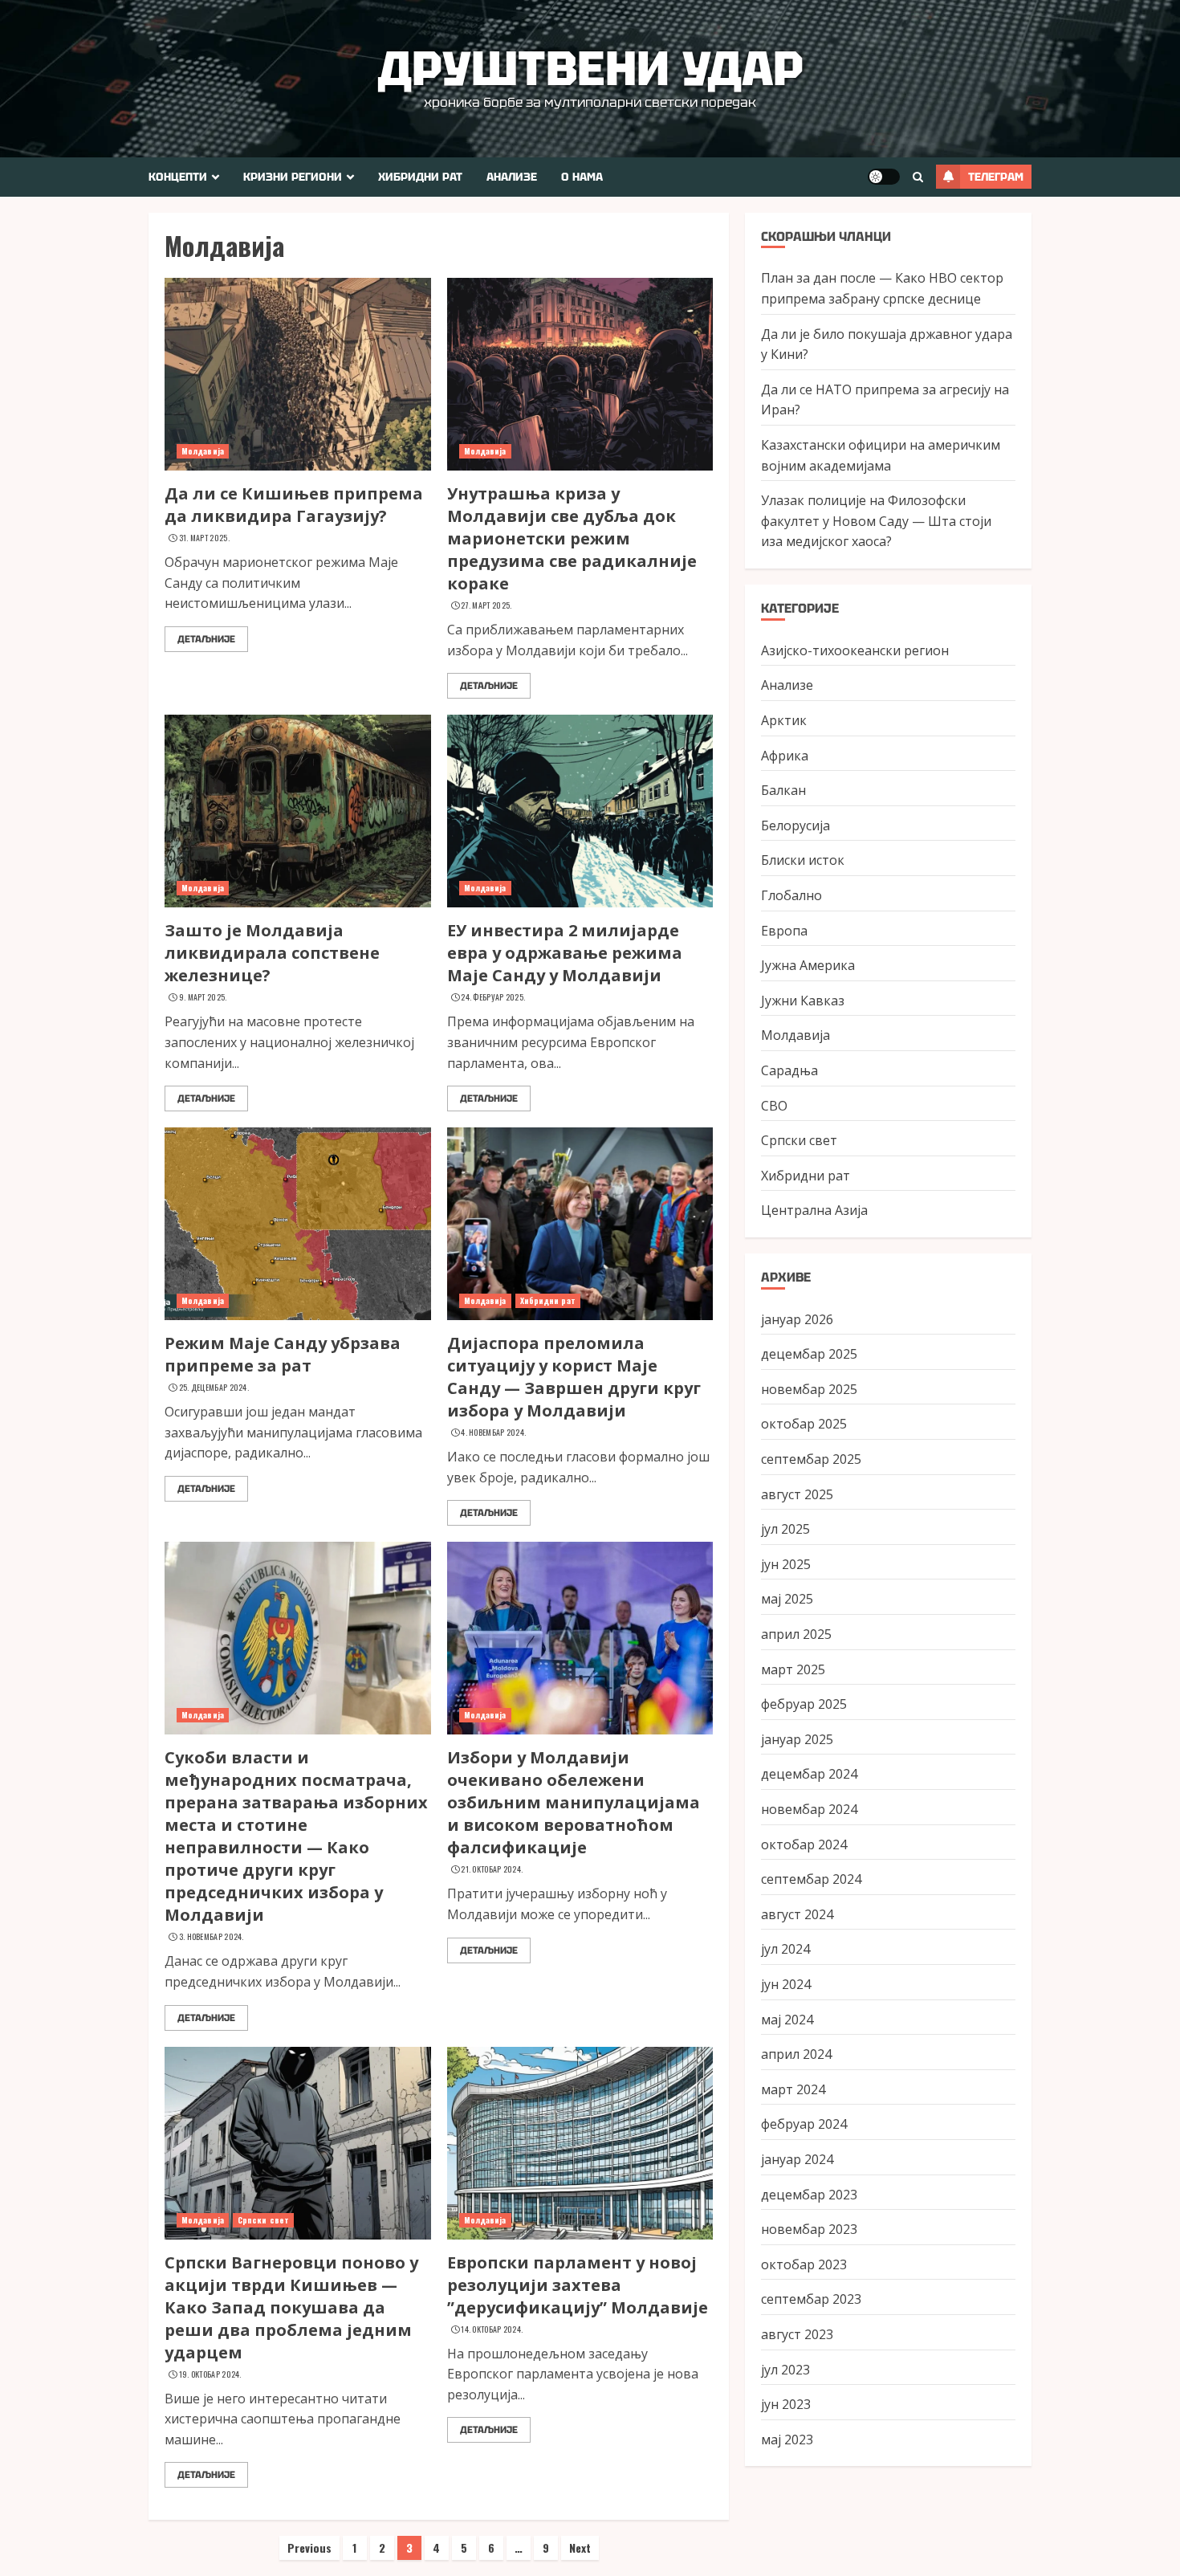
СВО (774, 1105)
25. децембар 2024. (214, 1388)
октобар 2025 (804, 1424)
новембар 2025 (809, 1389)
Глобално (791, 895)
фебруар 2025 (804, 1704)
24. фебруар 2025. (493, 997)
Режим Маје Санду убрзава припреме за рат (283, 1354)
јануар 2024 (797, 2159)
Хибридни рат (420, 177)
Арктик (784, 720)
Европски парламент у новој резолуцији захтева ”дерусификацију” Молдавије (578, 2285)
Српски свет (263, 2220)
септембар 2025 (811, 1459)
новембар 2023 (809, 2229)
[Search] (918, 177)
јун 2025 (786, 1564)
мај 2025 (787, 1599)
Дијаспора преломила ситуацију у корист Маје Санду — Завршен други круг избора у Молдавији (574, 1377)
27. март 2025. (486, 605)
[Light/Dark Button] (884, 177)
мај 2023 (787, 2439)
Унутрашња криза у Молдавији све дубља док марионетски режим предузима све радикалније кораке (572, 538)
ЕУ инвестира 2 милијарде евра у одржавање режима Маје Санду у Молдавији (565, 953)
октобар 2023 (804, 2264)
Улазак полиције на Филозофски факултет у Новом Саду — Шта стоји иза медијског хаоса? (876, 521)
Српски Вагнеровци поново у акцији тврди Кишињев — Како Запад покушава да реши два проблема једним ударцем (291, 2307)
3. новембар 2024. (212, 1937)
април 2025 (796, 1634)
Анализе (512, 177)
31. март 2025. (204, 538)
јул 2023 (785, 2369)
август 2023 (797, 2334)
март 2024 (793, 2089)
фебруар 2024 (804, 2124)
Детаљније (206, 639)
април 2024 (796, 2054)
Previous (309, 2547)
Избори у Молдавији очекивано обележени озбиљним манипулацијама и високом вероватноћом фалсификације (574, 1802)
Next (580, 2547)
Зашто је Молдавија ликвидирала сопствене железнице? (272, 953)
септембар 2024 (811, 1879)
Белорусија (795, 825)
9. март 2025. (203, 997)
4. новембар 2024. (493, 1433)
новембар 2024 (809, 1809)
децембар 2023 (809, 2194)
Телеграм (996, 177)
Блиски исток (803, 860)
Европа (784, 930)
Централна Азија (814, 1210)
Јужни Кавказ (803, 1001)
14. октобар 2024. (492, 2329)
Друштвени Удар (590, 68)
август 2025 (797, 1494)
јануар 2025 (797, 1739)
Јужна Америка (808, 965)
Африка (785, 756)
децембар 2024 (809, 1774)
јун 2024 (786, 1984)
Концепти (178, 177)
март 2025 (793, 1669)
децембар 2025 (809, 1354)
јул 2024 (785, 1949)
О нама (582, 177)
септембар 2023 (811, 2299)
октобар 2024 (804, 1844)
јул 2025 (785, 1529)
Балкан (783, 790)
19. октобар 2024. (210, 2374)
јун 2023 (786, 2404)
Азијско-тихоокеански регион (855, 650)
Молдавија (203, 451)
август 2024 (797, 1914)
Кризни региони (293, 177)
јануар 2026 (797, 1319)
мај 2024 (787, 2019)
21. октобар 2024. (492, 1869)
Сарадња (789, 1070)
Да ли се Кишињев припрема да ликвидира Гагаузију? (294, 505)
